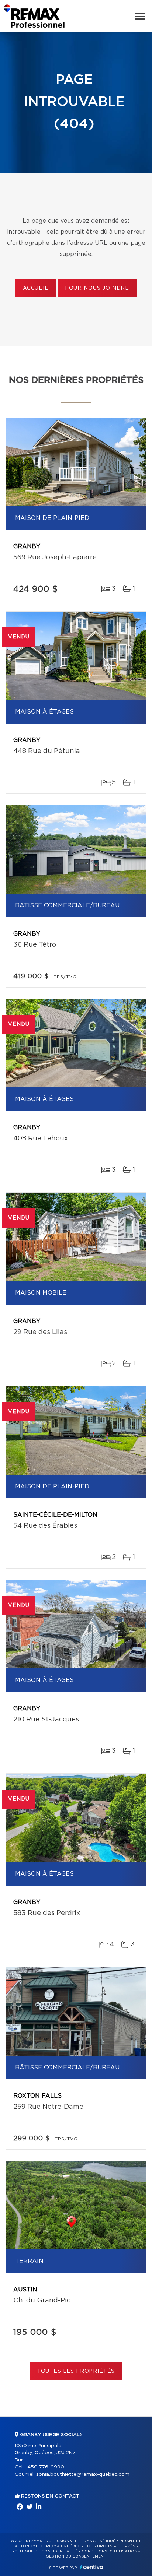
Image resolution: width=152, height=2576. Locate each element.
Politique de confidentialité (45, 2551)
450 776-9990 (46, 2467)
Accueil (36, 288)
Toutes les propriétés (76, 2371)
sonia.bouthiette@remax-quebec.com (83, 2475)
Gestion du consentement (76, 2556)
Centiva (91, 2567)
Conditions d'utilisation (109, 2551)
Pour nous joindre (97, 288)
